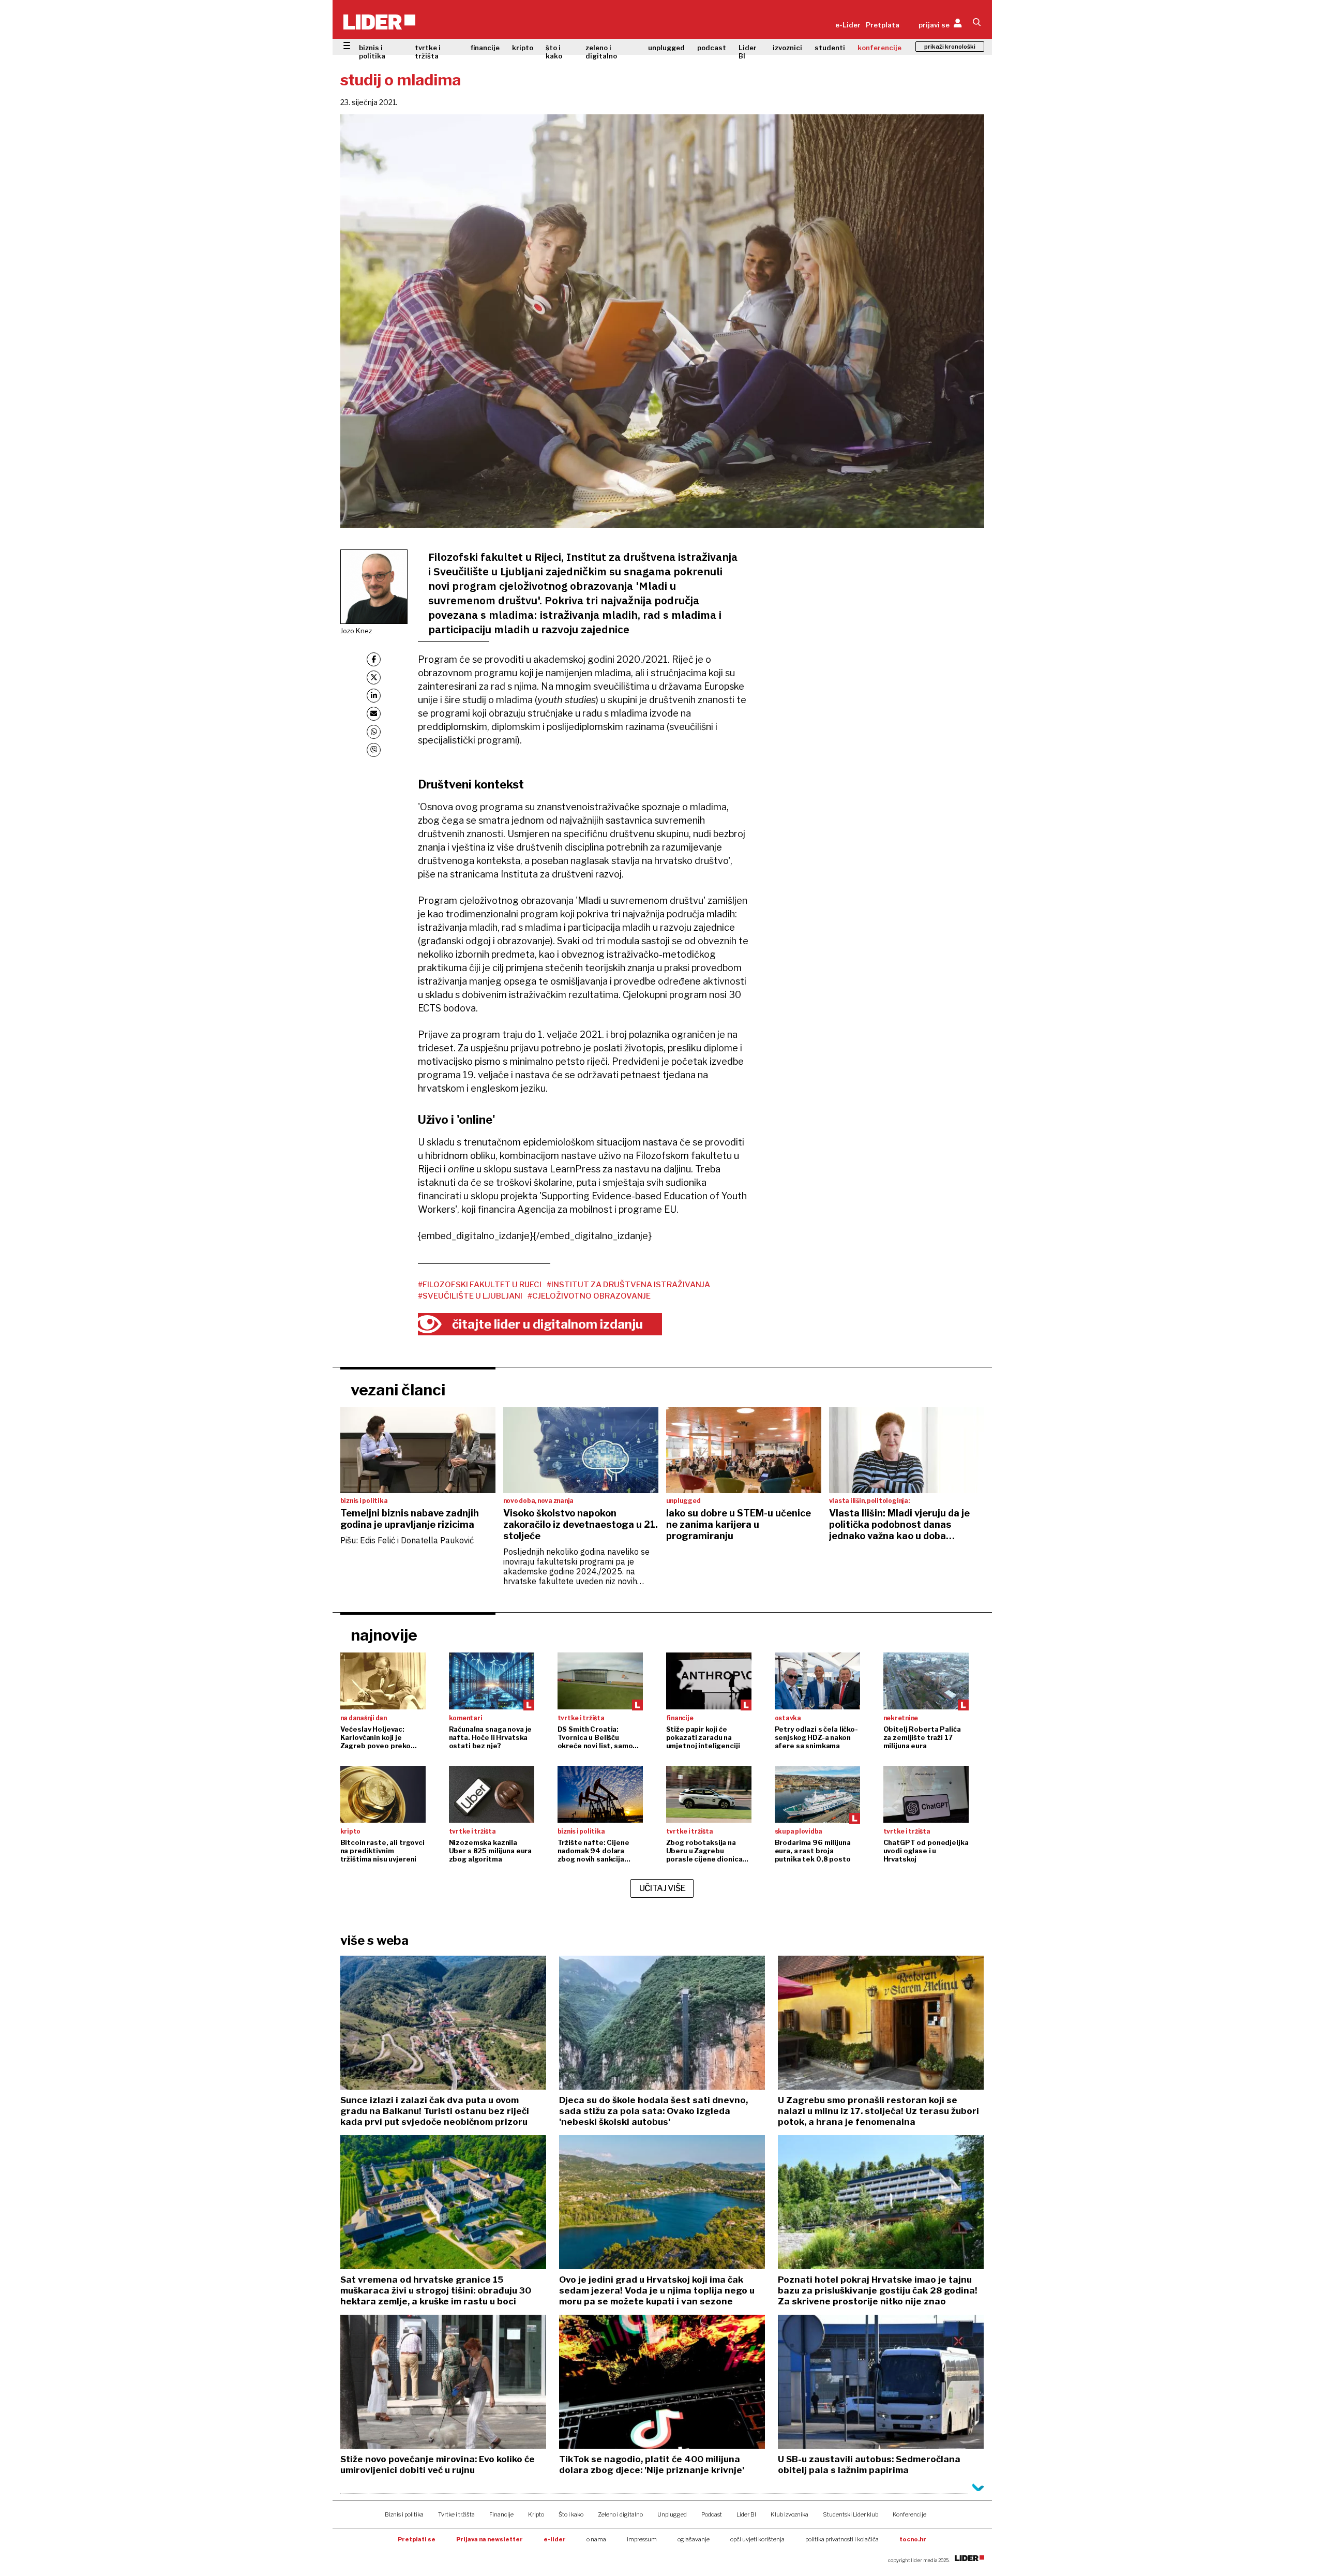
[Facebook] (374, 659)
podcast (712, 48)
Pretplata (883, 25)
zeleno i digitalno (601, 52)
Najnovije (384, 1635)
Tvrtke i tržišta (456, 2514)
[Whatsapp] (374, 732)
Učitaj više (663, 1888)
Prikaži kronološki (950, 47)
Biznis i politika (404, 2514)
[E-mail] (374, 714)
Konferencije (909, 2514)
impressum (642, 2539)
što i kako (554, 52)
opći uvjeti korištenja (757, 2539)
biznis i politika (372, 52)
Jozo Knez (356, 631)
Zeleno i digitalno (620, 2514)
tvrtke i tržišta (428, 52)
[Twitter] (374, 677)
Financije (501, 2514)
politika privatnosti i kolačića (842, 2539)
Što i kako (571, 2514)
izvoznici (787, 48)
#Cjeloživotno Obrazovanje (589, 1296)
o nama (596, 2539)
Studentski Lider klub (851, 2514)
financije (485, 48)
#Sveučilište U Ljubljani (470, 1296)
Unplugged (672, 2514)
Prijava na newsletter (490, 2539)
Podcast (712, 2514)
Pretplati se (417, 2539)
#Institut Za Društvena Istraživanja (628, 1285)
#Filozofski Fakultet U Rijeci (480, 1285)
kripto (523, 48)
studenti (830, 48)
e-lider (555, 2539)
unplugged (666, 48)
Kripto (536, 2514)
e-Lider (848, 25)
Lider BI (748, 52)
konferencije (879, 48)
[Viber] (374, 750)
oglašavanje (694, 2539)
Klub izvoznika (789, 2514)
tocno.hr (913, 2539)
